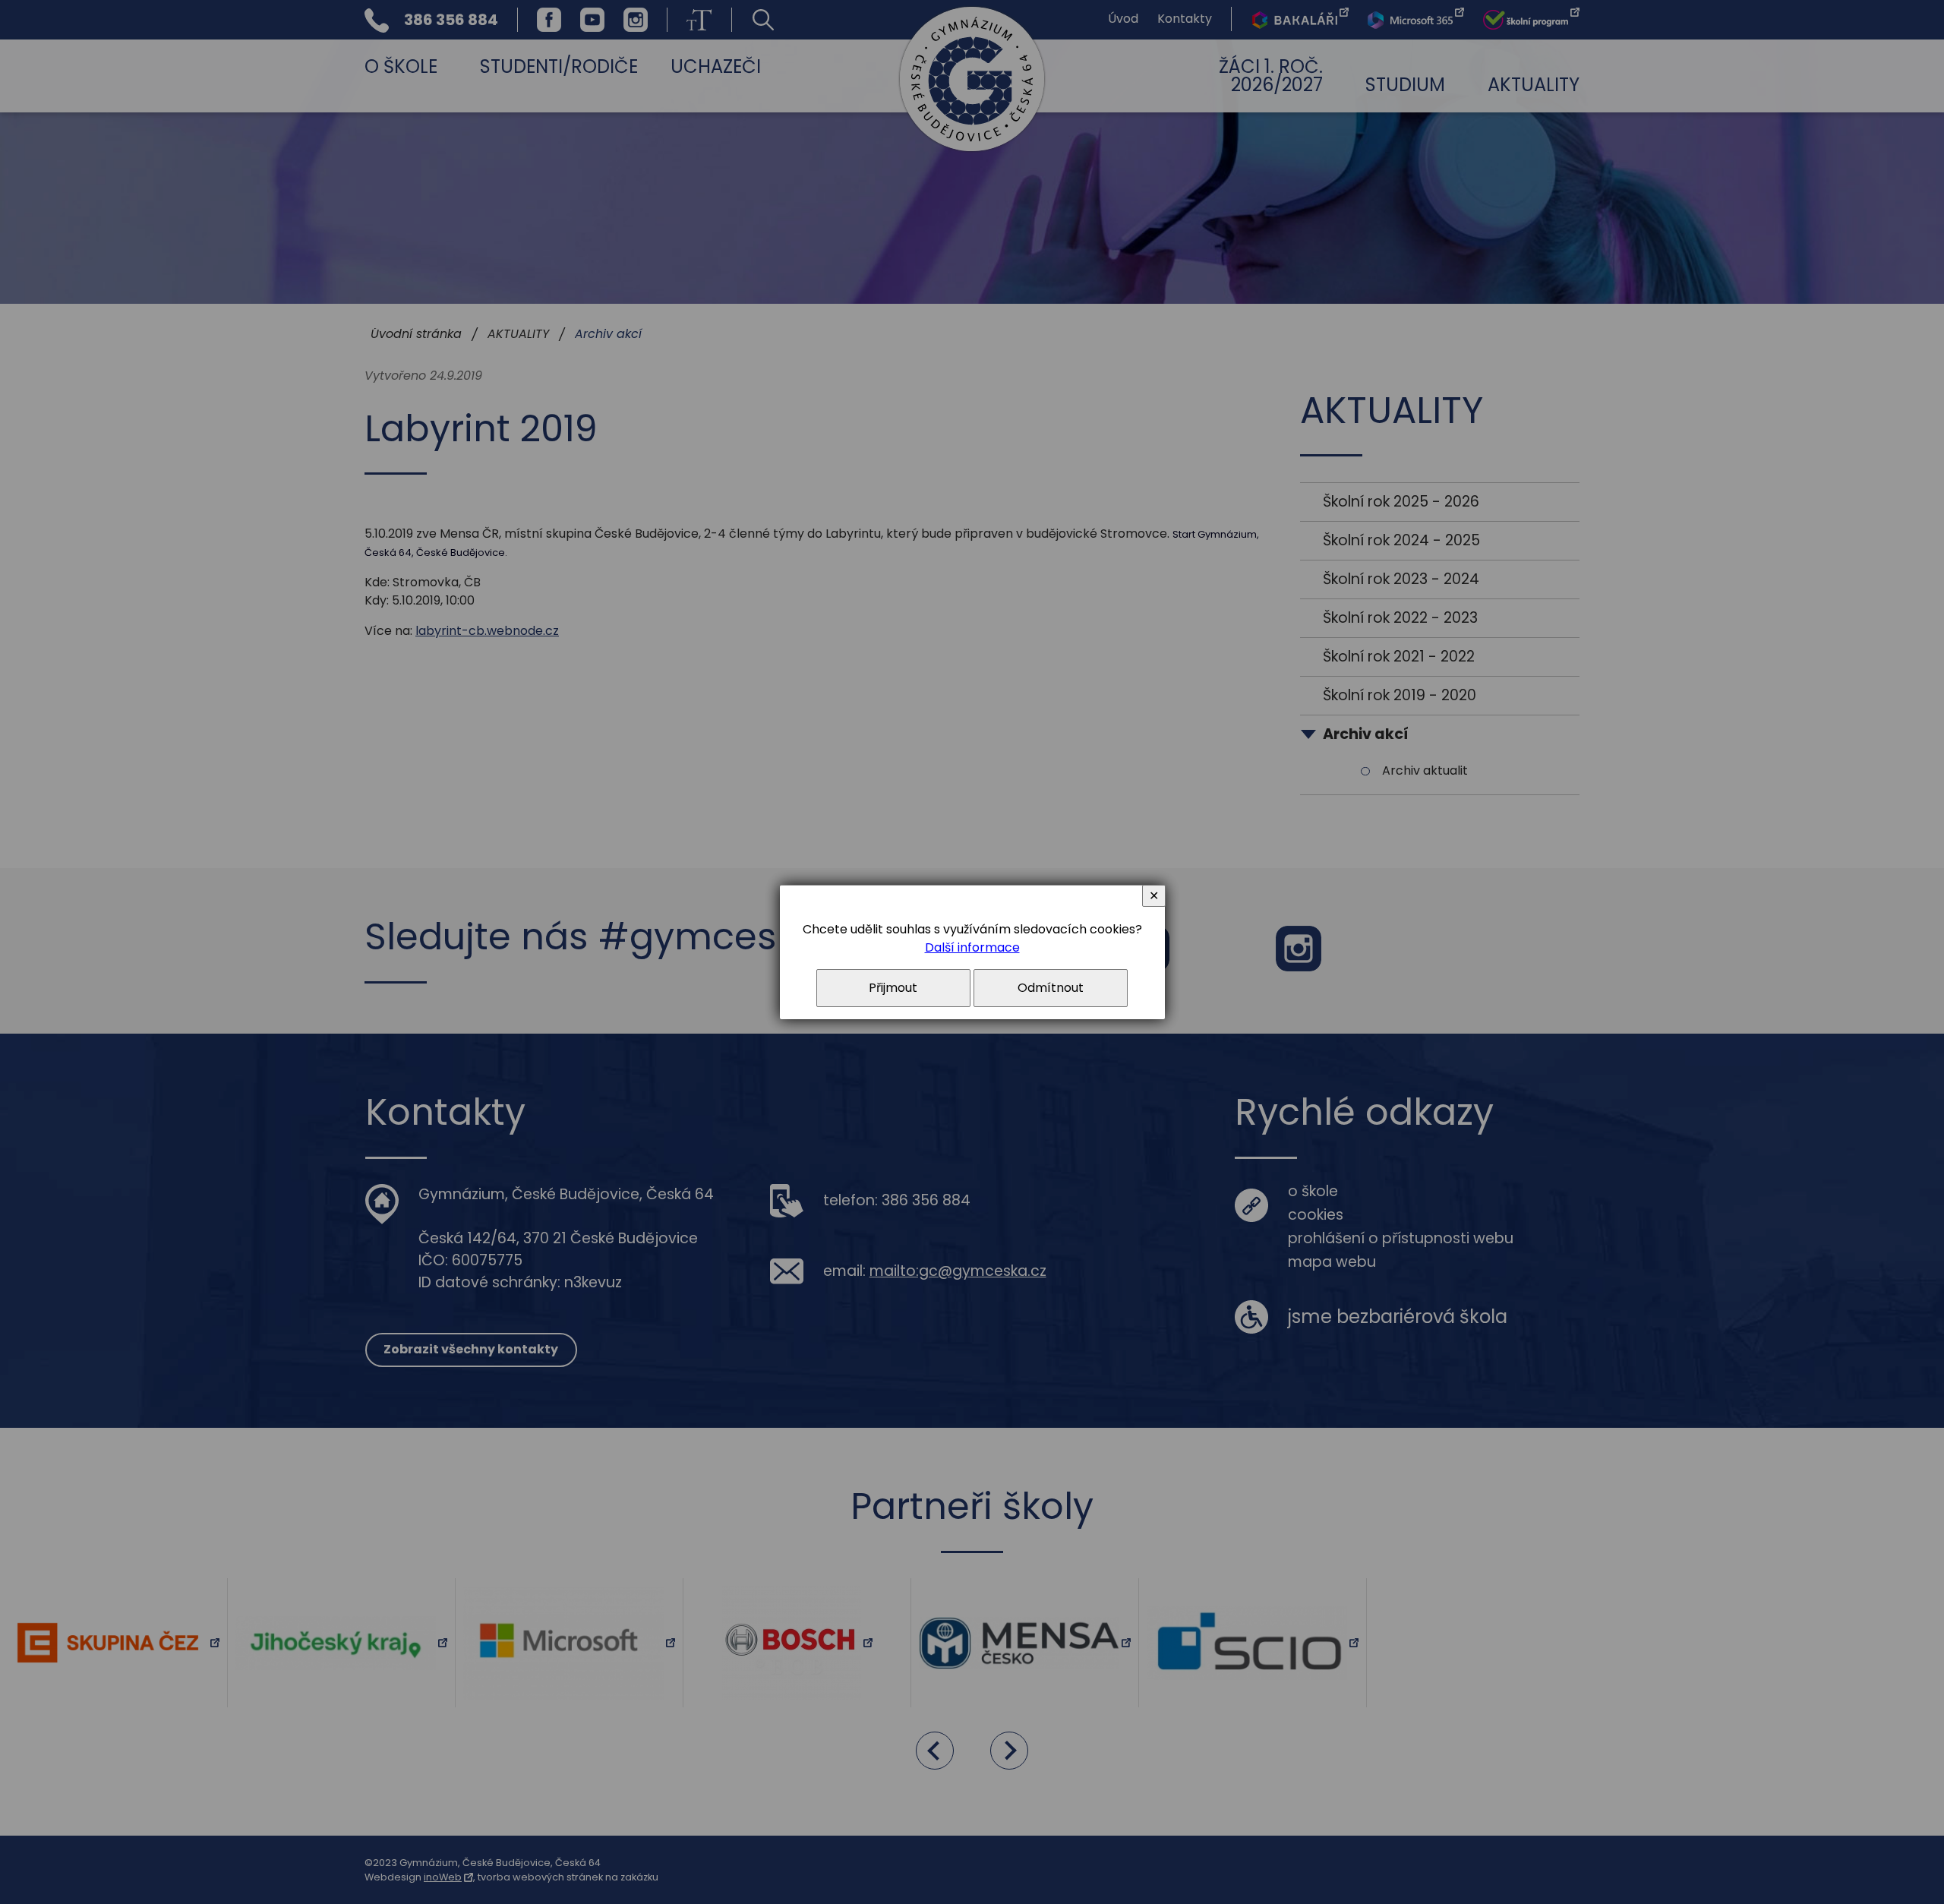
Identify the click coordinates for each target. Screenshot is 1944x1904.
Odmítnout (1051, 988)
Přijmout (893, 988)
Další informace (972, 947)
